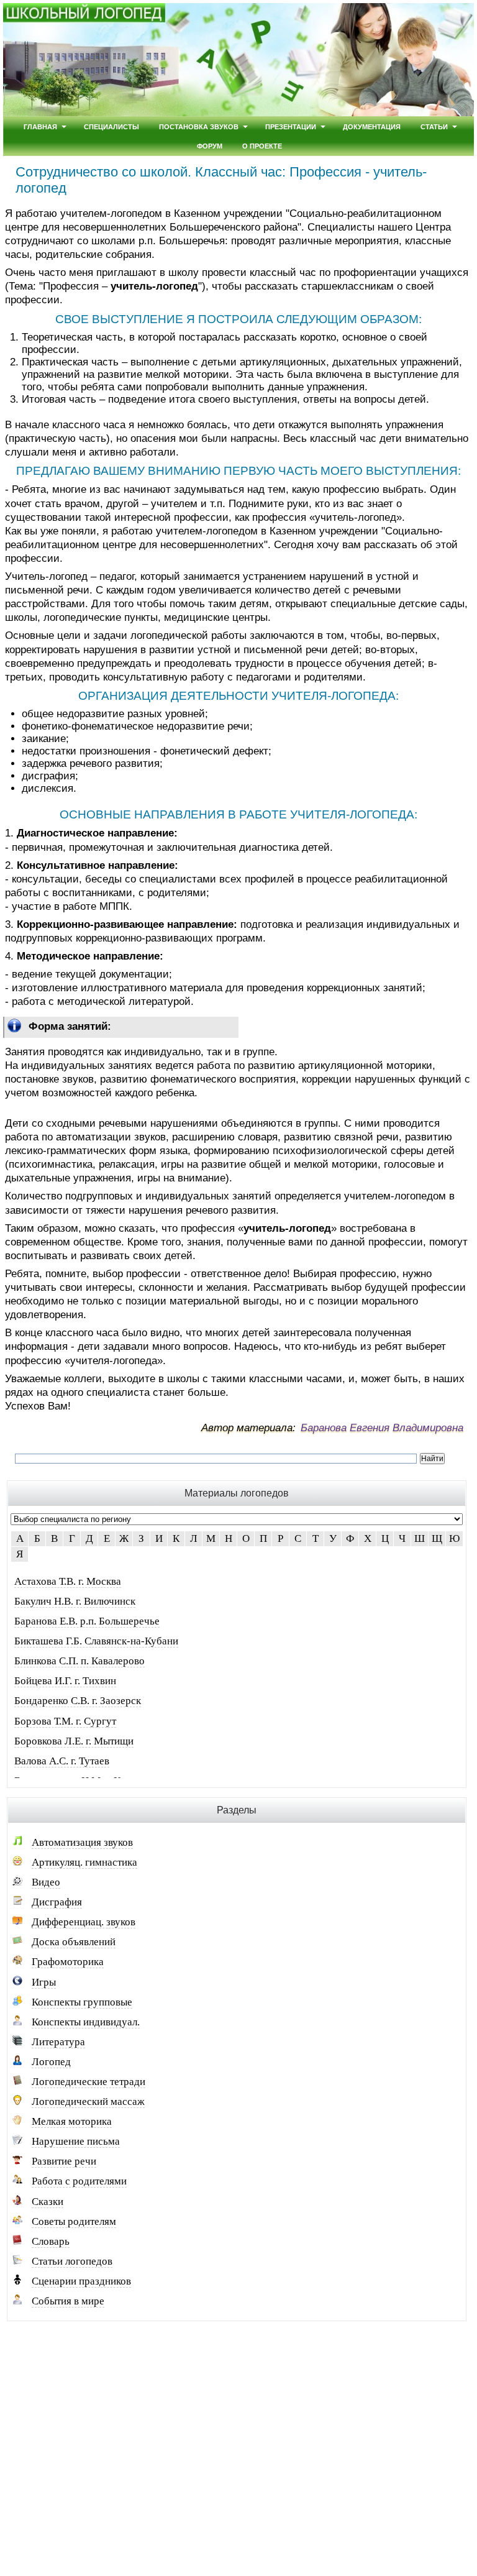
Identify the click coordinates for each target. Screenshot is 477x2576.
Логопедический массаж (88, 2102)
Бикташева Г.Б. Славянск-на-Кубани (96, 1641)
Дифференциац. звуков (84, 1922)
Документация (372, 126)
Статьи (434, 126)
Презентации (291, 126)
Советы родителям (74, 2221)
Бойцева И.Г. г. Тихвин (65, 1681)
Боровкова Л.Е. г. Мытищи (74, 1741)
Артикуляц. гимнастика (84, 1862)
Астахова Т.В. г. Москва (68, 1581)
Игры (44, 1982)
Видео (46, 1882)
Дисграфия (57, 1902)
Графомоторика (68, 1962)
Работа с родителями (79, 2181)
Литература (58, 2042)
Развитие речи (64, 2161)
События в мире (68, 2301)
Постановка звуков (199, 126)
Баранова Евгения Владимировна (382, 1428)
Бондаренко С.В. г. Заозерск (78, 1701)
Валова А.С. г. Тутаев (62, 1761)
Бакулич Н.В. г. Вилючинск (75, 1601)
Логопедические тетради (89, 2082)
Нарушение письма (76, 2141)
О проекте (262, 146)
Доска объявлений (74, 1942)
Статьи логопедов (72, 2261)
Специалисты (111, 126)
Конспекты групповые (82, 2002)
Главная (40, 126)
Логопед (51, 2062)
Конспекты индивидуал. (86, 2022)
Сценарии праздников (81, 2281)
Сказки (48, 2202)
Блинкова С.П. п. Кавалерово (79, 1661)
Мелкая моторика (72, 2121)
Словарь (51, 2241)
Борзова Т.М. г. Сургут (65, 1721)
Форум (210, 146)
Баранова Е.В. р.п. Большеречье (87, 1621)
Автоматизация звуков (82, 1842)
